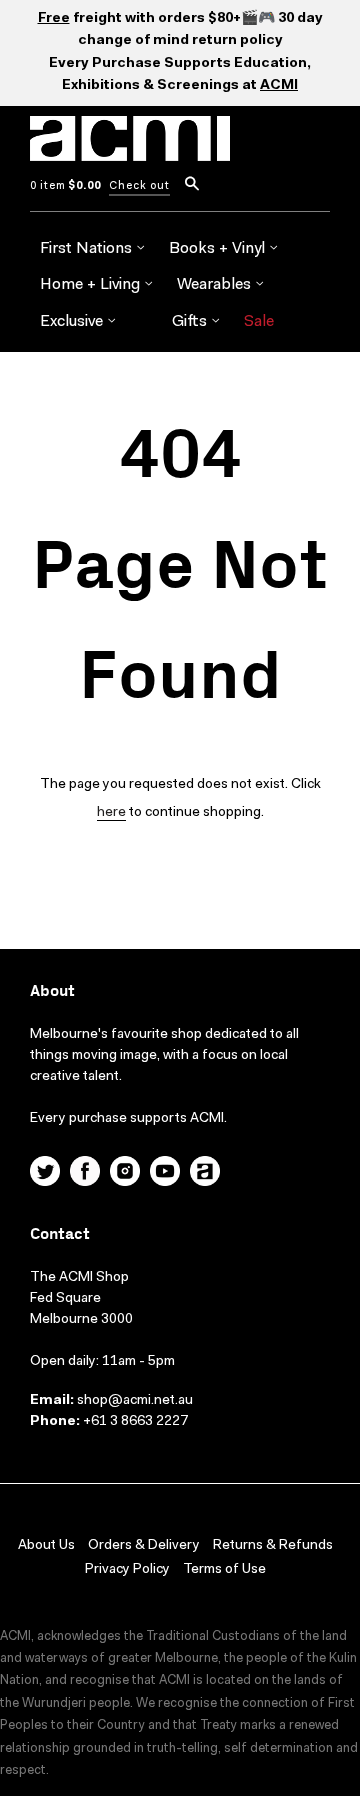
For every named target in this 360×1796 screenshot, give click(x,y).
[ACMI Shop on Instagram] (125, 1174)
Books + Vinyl (219, 249)
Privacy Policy (127, 1570)
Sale (259, 322)
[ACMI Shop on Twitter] (45, 1174)
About (52, 991)
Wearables (216, 285)
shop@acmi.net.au (135, 1401)
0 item (65, 186)
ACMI (279, 86)
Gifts (191, 322)
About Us (46, 1546)
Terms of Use (224, 1570)
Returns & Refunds (273, 1546)
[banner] (130, 150)
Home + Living (92, 285)
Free (54, 19)
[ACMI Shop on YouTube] (165, 1174)
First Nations (88, 249)
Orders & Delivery (144, 1546)
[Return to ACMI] (205, 1174)
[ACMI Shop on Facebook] (85, 1174)
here (111, 813)
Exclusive (73, 322)
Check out (139, 186)
